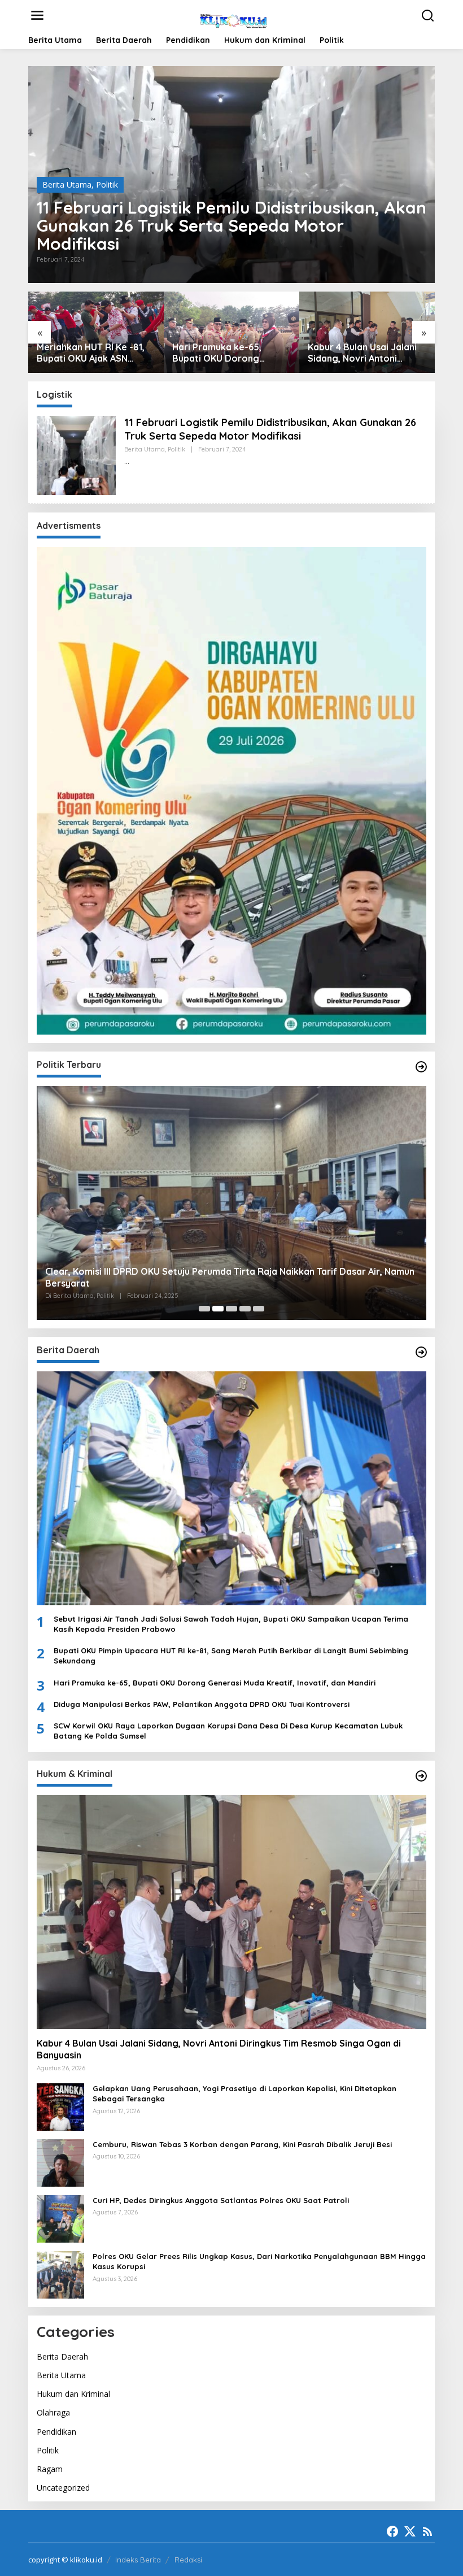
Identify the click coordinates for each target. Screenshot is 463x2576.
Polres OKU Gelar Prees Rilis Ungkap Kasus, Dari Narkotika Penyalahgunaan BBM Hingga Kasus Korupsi (259, 2261)
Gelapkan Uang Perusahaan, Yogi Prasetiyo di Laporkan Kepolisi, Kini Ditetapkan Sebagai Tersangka (244, 2093)
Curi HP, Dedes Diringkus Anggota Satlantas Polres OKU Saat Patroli (221, 2200)
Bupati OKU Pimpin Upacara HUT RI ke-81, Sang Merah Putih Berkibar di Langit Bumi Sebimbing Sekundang (231, 1656)
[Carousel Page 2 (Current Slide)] (218, 1309)
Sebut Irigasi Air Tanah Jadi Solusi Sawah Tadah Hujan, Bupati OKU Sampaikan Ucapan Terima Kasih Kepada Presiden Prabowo (231, 1624)
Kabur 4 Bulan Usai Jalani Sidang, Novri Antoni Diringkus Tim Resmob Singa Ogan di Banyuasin (362, 353)
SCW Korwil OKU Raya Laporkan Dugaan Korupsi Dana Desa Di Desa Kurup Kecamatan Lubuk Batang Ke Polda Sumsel (228, 1731)
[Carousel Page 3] (231, 1309)
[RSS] (427, 2531)
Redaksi (188, 2560)
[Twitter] (410, 2531)
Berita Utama (67, 184)
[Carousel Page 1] (204, 1309)
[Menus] (37, 15)
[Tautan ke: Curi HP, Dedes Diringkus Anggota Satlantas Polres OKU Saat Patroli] (60, 2218)
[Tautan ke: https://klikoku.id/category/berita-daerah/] (421, 1352)
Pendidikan (56, 2432)
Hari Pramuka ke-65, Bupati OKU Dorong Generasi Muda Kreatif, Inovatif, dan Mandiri (223, 353)
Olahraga (53, 2412)
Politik (107, 184)
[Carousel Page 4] (245, 1309)
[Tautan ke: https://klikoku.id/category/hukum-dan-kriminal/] (421, 1776)
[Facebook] (392, 2531)
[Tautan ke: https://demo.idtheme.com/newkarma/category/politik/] (421, 1067)
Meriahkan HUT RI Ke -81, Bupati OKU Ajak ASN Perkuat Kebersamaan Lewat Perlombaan (91, 353)
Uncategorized (63, 2488)
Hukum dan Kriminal (73, 2394)
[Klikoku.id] (233, 19)
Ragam (50, 2469)
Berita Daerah (62, 2356)
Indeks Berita (138, 2560)
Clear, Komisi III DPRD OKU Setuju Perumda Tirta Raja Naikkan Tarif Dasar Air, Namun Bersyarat (230, 1277)
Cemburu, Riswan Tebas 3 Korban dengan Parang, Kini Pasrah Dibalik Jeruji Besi (242, 2144)
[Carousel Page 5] (259, 1309)
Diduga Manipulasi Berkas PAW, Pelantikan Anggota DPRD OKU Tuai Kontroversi (202, 1704)
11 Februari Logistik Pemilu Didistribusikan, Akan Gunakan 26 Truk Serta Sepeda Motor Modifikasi (231, 225)
